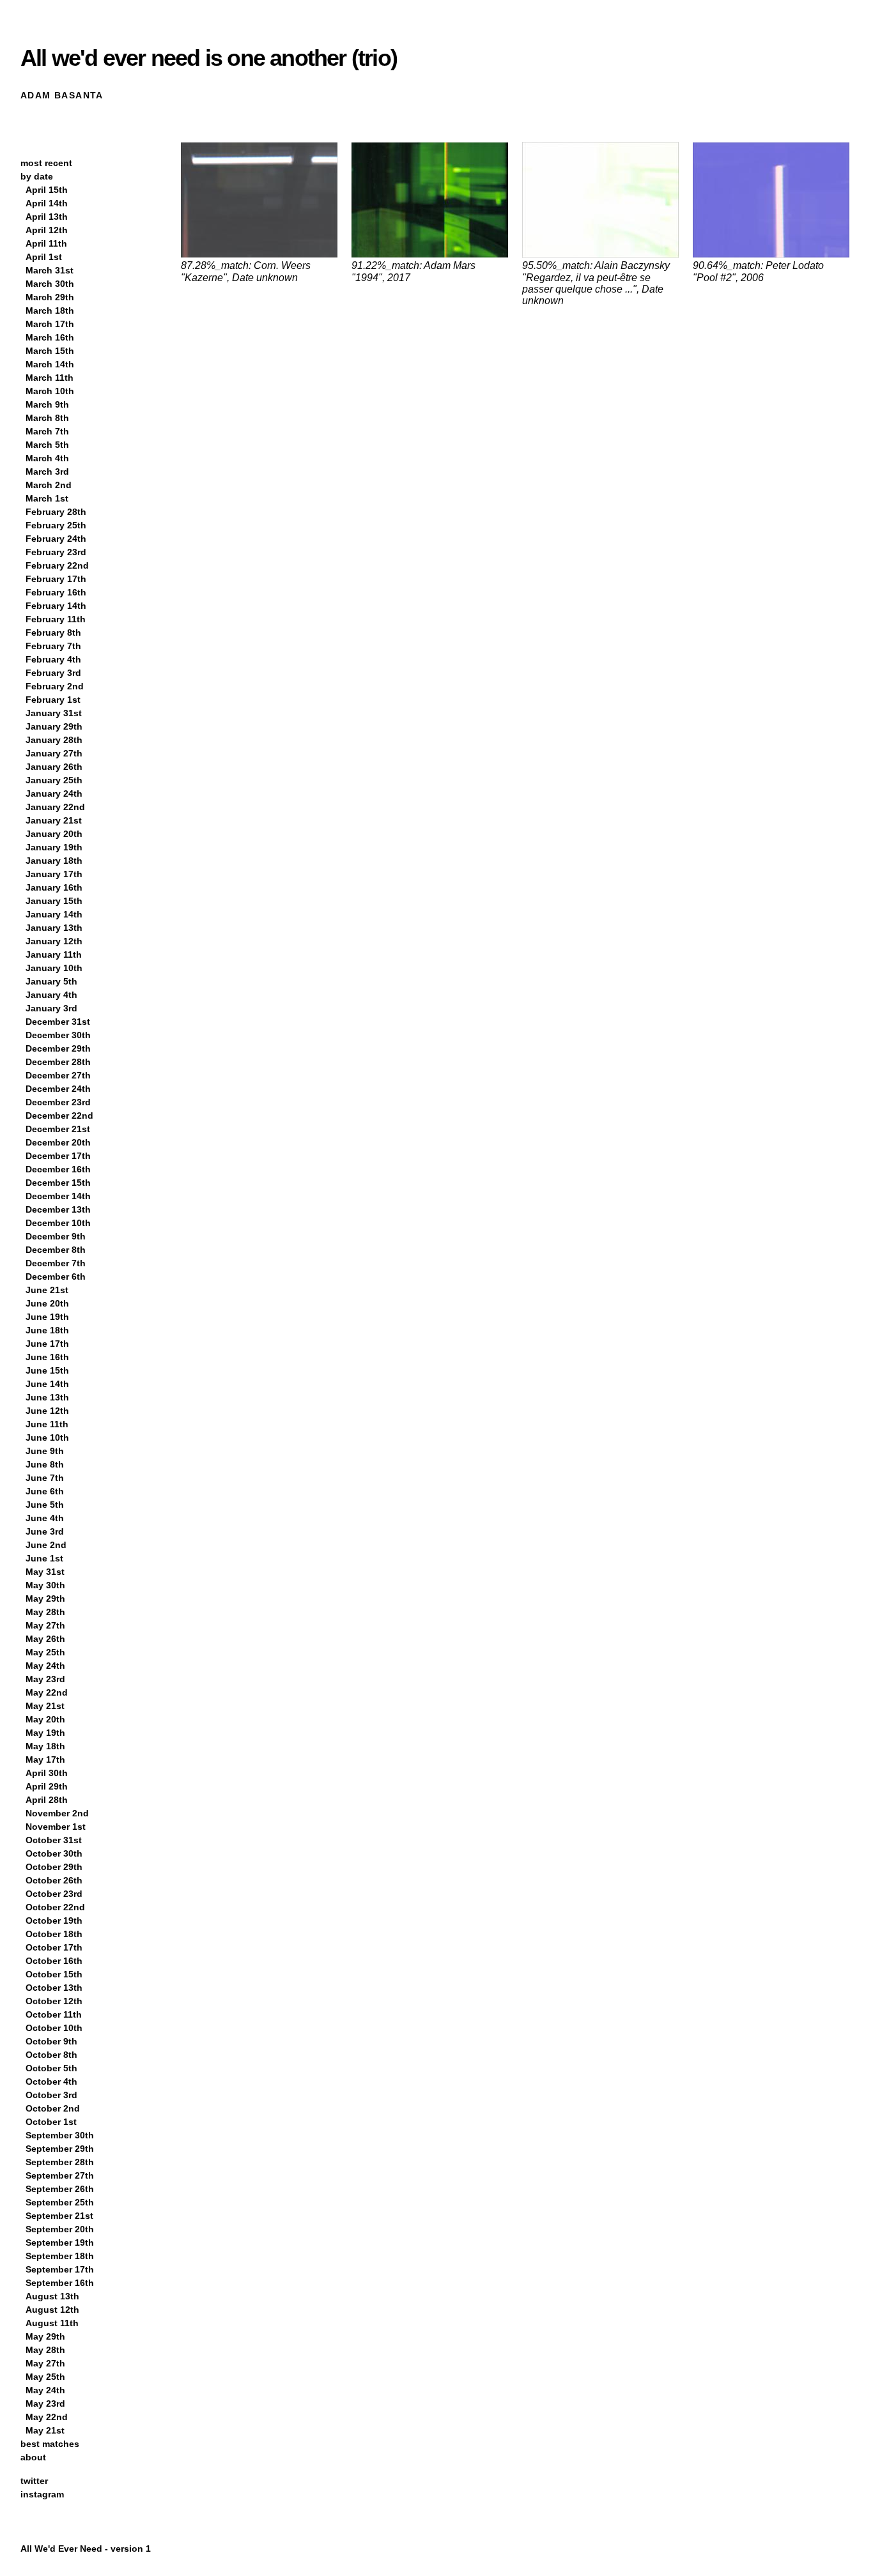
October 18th (54, 1934)
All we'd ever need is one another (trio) (209, 58)
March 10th (50, 391)
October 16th (54, 1961)
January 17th (54, 874)
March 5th (47, 445)
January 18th (54, 861)
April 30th (47, 1773)
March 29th (50, 297)
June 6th (45, 1491)
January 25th (54, 780)
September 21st (59, 2216)
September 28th (60, 2162)
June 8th (45, 1464)
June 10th (47, 1437)
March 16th (50, 337)
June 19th (47, 1317)
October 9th (51, 2041)
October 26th (54, 1880)
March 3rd (47, 471)
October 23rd (54, 1894)
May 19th (45, 1733)
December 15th (58, 1183)
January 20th (54, 834)
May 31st (45, 1572)
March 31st (50, 270)
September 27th (60, 2175)
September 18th (60, 2256)
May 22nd (47, 1692)
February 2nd (55, 686)
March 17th (50, 324)
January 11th (54, 954)
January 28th (54, 740)
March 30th (50, 284)
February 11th (56, 619)
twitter (34, 2481)
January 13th (54, 928)
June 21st (47, 1290)
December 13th (58, 1209)
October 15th (54, 1974)
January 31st (54, 713)
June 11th (47, 1424)
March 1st (47, 498)
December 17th (58, 1156)
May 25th (45, 1652)
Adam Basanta (62, 95)
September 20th (60, 2229)
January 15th (54, 901)
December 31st (58, 1022)
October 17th (54, 1947)
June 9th (45, 1451)
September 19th (60, 2242)
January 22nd (55, 807)
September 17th (60, 2269)
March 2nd (49, 485)
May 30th (45, 1585)
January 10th (54, 968)
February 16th (56, 592)
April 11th (46, 243)
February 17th (56, 579)
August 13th (52, 2296)
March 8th (47, 418)
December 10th (58, 1223)
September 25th (60, 2202)
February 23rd (56, 552)
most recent (46, 163)
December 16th (58, 1169)
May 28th (45, 1612)
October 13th (54, 1988)
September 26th (60, 2189)
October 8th (51, 2055)
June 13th (47, 1397)
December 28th (58, 1062)
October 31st (54, 1840)
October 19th (54, 1920)
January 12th (54, 941)
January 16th (54, 887)
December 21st (58, 1129)
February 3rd (53, 673)
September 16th (60, 2283)
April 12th (47, 230)
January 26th (54, 767)
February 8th (53, 632)
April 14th (47, 203)
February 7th (53, 646)
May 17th (45, 1759)
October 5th (51, 2068)
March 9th (47, 404)
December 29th (58, 1048)
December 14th (58, 1196)
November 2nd (57, 1813)
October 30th (54, 1853)
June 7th (45, 1478)
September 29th (60, 2149)
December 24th (58, 1089)
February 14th (56, 606)
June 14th (47, 1384)
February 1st (53, 700)
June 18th (47, 1330)
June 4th (45, 1518)
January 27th (54, 753)
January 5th (51, 981)
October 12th (54, 2001)
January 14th (54, 914)
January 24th (54, 793)
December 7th (56, 1263)
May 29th (45, 1598)
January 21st (54, 820)
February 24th (56, 539)
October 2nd (53, 2108)
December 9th (56, 1236)
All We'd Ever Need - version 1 (86, 2549)
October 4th (51, 2081)
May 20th (45, 1719)
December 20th (58, 1142)
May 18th (45, 1746)
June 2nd (46, 1545)
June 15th (47, 1370)
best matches (50, 2444)
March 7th (47, 431)
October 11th (54, 2014)
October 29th (54, 1867)
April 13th (47, 217)
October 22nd (55, 1907)
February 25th (56, 525)
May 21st (45, 1706)
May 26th (45, 1639)
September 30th (60, 2135)
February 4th (53, 659)
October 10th (54, 2028)
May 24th (45, 1666)
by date (37, 176)
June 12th (47, 1411)
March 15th (50, 351)
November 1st (56, 1827)
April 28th (47, 1800)
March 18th (50, 310)
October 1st (51, 2122)
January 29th (54, 726)
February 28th (56, 512)
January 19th (54, 847)
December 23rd (58, 1102)
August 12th (52, 2310)
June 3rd (45, 1531)
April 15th (47, 190)
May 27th (45, 1625)
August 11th (52, 2323)
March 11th (50, 378)
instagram (42, 2494)
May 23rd (45, 1679)
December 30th (58, 1035)
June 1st (44, 1558)
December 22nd (59, 1115)
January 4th (51, 995)
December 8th (56, 1250)
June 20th (47, 1303)
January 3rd (51, 1008)
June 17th (47, 1344)
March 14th (50, 364)
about (33, 2457)
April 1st (44, 257)
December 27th (58, 1075)
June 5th (45, 1505)
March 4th (47, 458)
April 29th (47, 1786)
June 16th (47, 1357)
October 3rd (51, 2095)
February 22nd (57, 565)
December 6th (56, 1276)
